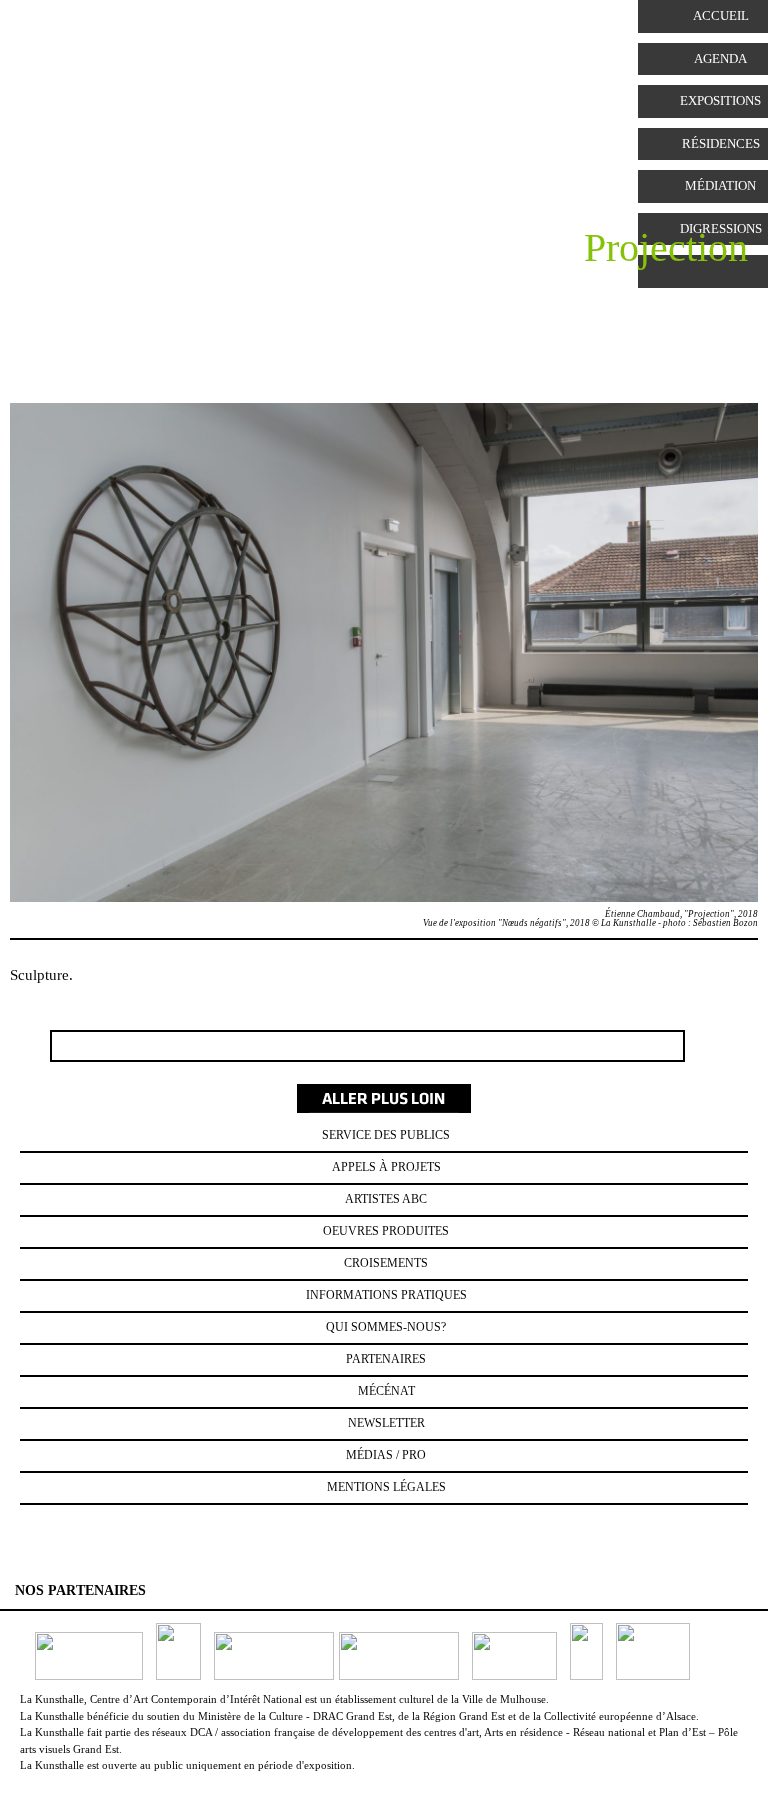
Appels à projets (386, 1167)
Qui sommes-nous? (386, 1327)
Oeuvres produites (386, 1231)
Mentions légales (386, 1487)
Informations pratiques (386, 1295)
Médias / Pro (386, 1455)
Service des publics (386, 1135)
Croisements (386, 1263)
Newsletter (386, 1423)
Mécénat (386, 1391)
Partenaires (386, 1359)
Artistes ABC (386, 1199)
